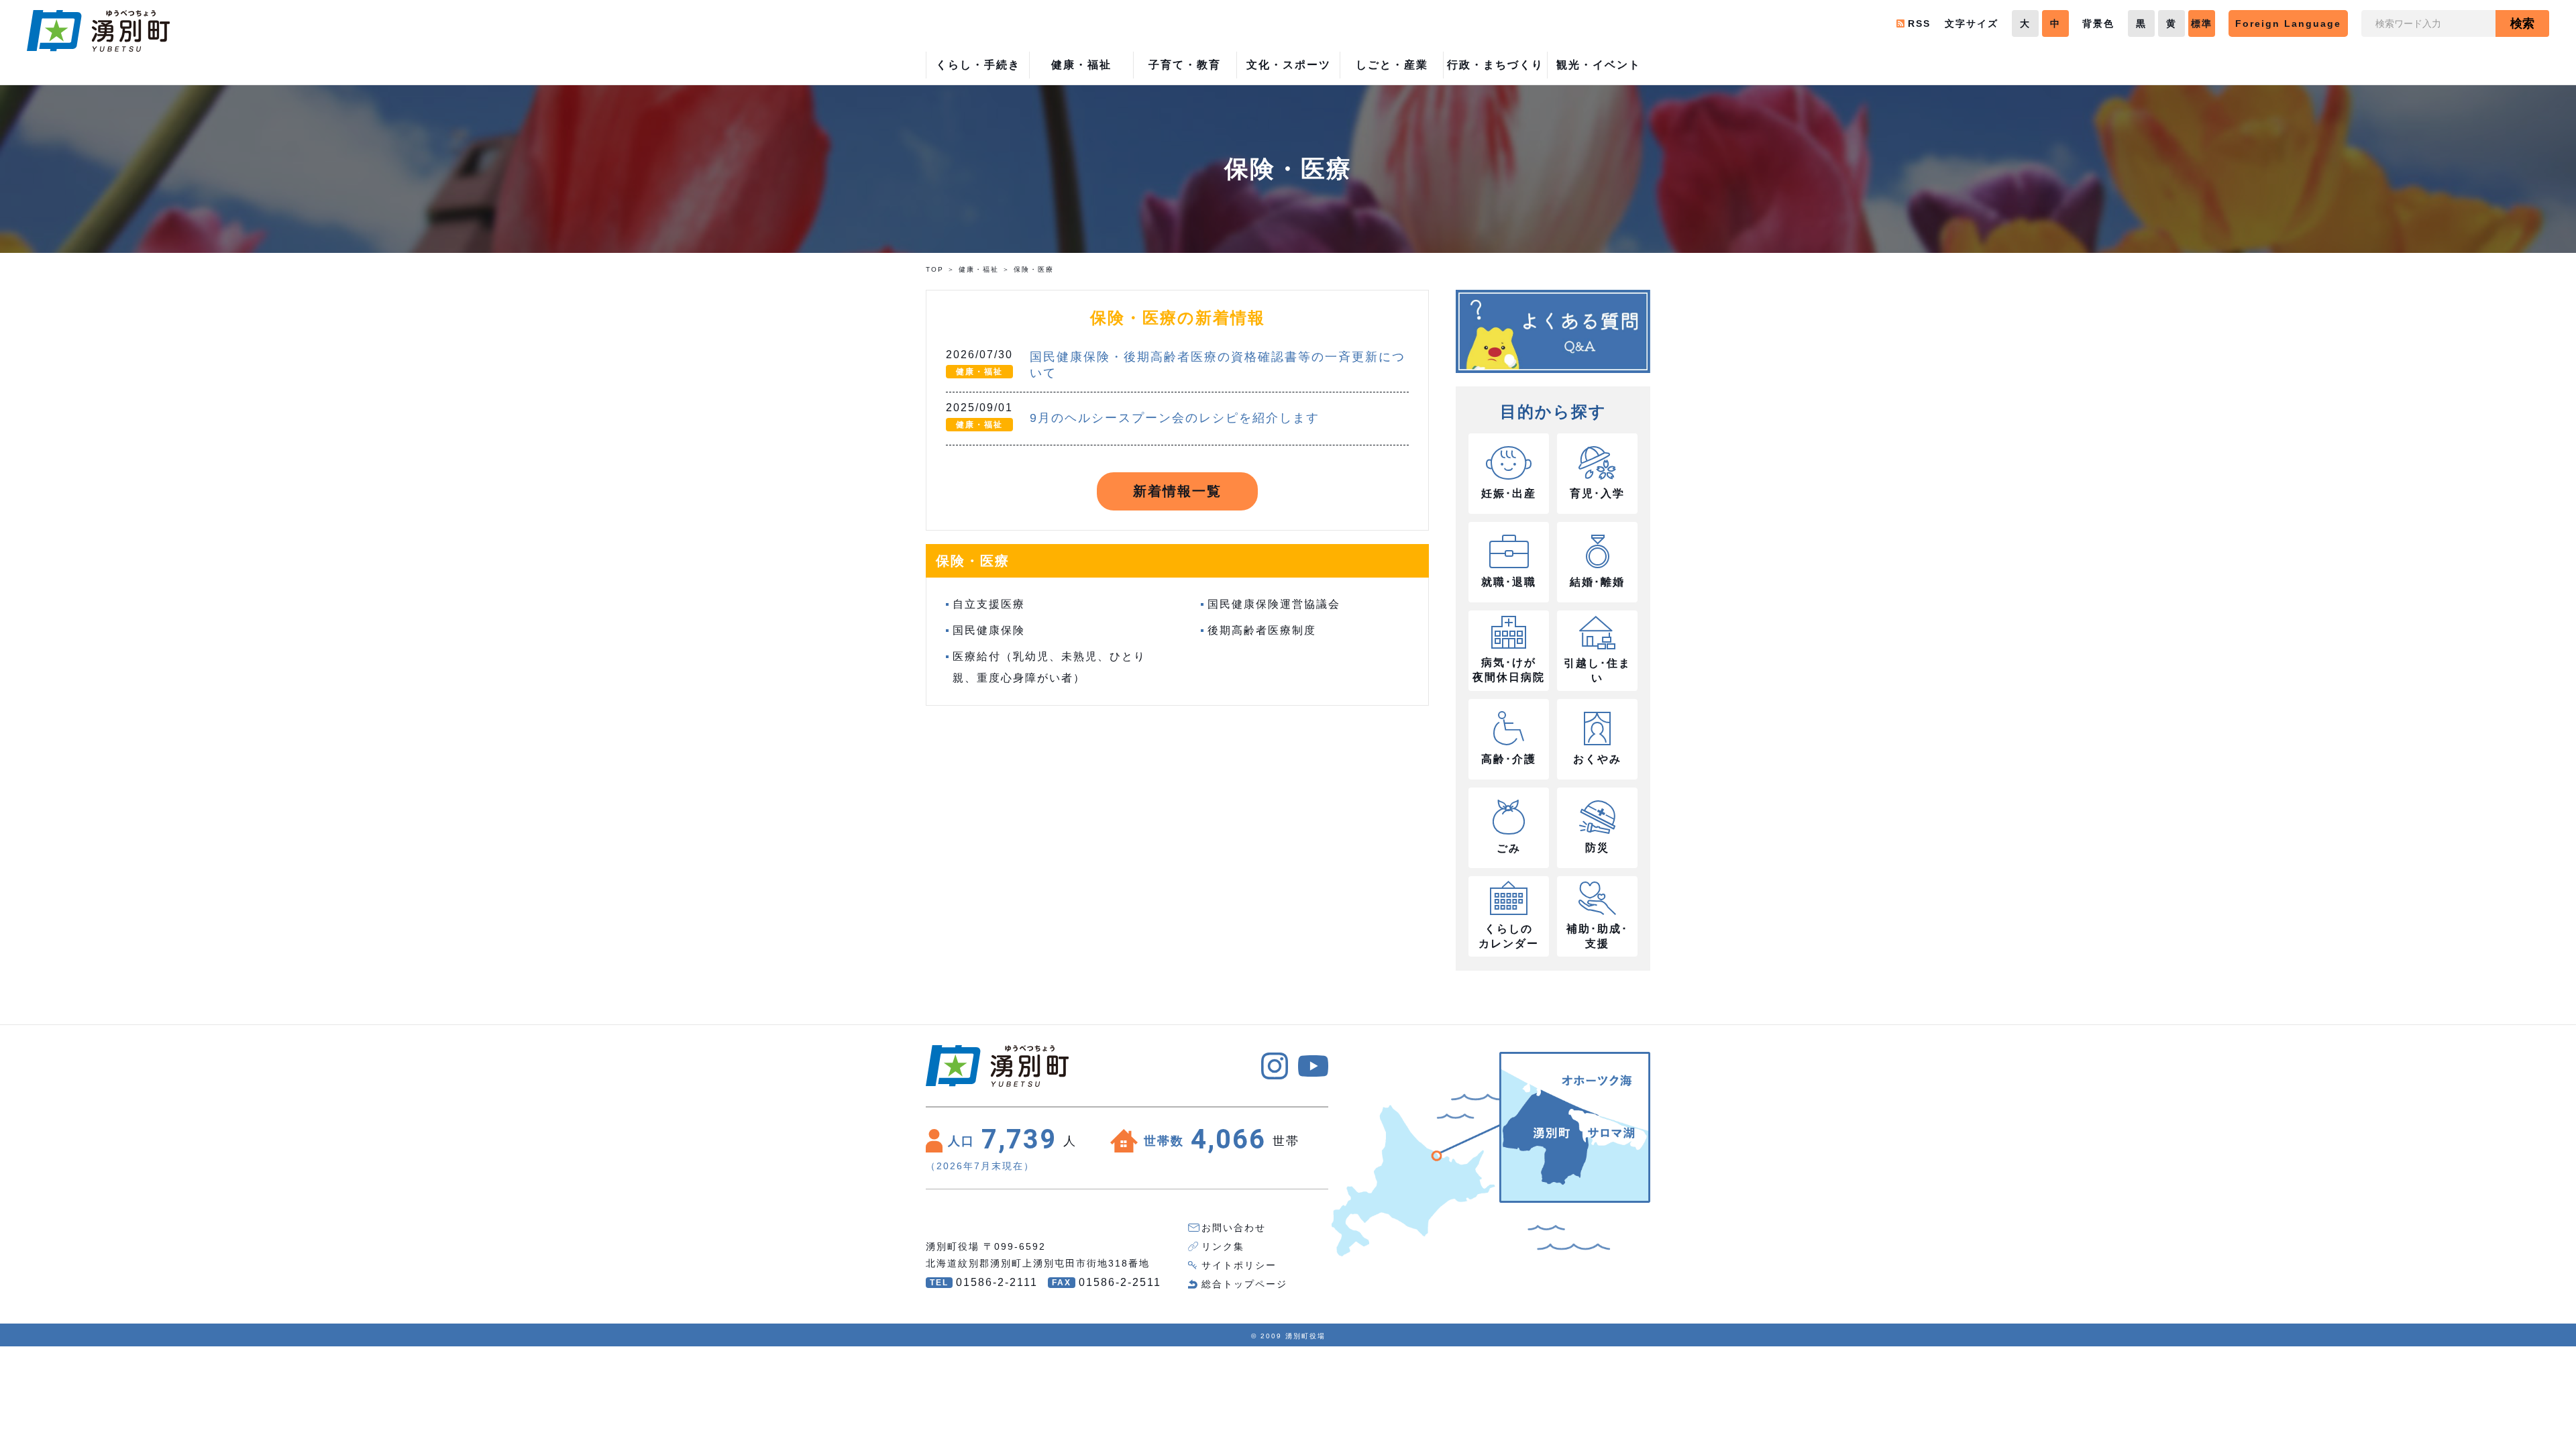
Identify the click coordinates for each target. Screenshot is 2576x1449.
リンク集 (1223, 1246)
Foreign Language (2288, 23)
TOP (935, 269)
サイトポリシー (1239, 1265)
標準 (2202, 23)
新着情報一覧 (1177, 491)
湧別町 (98, 31)
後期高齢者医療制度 (1262, 630)
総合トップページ (1244, 1284)
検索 (2522, 23)
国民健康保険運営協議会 (1274, 604)
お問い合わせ (1234, 1228)
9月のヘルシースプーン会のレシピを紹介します (1175, 418)
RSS (1919, 23)
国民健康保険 (989, 630)
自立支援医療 (989, 604)
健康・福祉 (979, 269)
